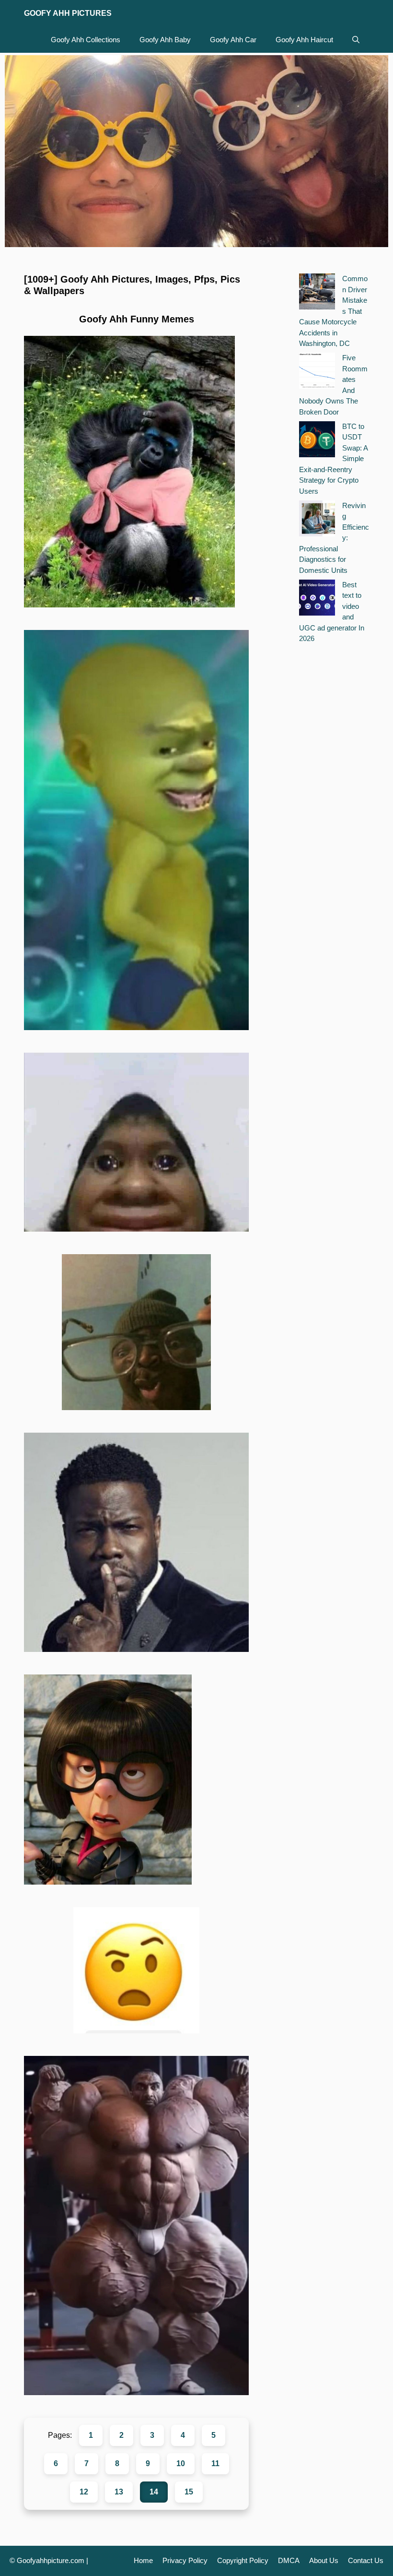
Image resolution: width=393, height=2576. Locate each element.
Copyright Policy (243, 2560)
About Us (324, 2560)
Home (143, 2560)
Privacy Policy (185, 2560)
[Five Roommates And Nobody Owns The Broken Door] (317, 372)
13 (119, 2492)
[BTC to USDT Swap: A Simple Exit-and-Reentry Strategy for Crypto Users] (317, 441)
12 (84, 2492)
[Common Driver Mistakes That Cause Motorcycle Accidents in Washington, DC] (317, 293)
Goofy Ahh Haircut (304, 40)
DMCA (289, 2560)
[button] (356, 40)
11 (215, 2463)
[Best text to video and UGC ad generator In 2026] (317, 599)
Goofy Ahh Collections (86, 40)
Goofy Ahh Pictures (68, 13)
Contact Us (366, 2560)
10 (181, 2463)
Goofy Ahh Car (233, 40)
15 (189, 2492)
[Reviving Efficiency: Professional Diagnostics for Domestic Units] (317, 520)
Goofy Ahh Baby (165, 40)
